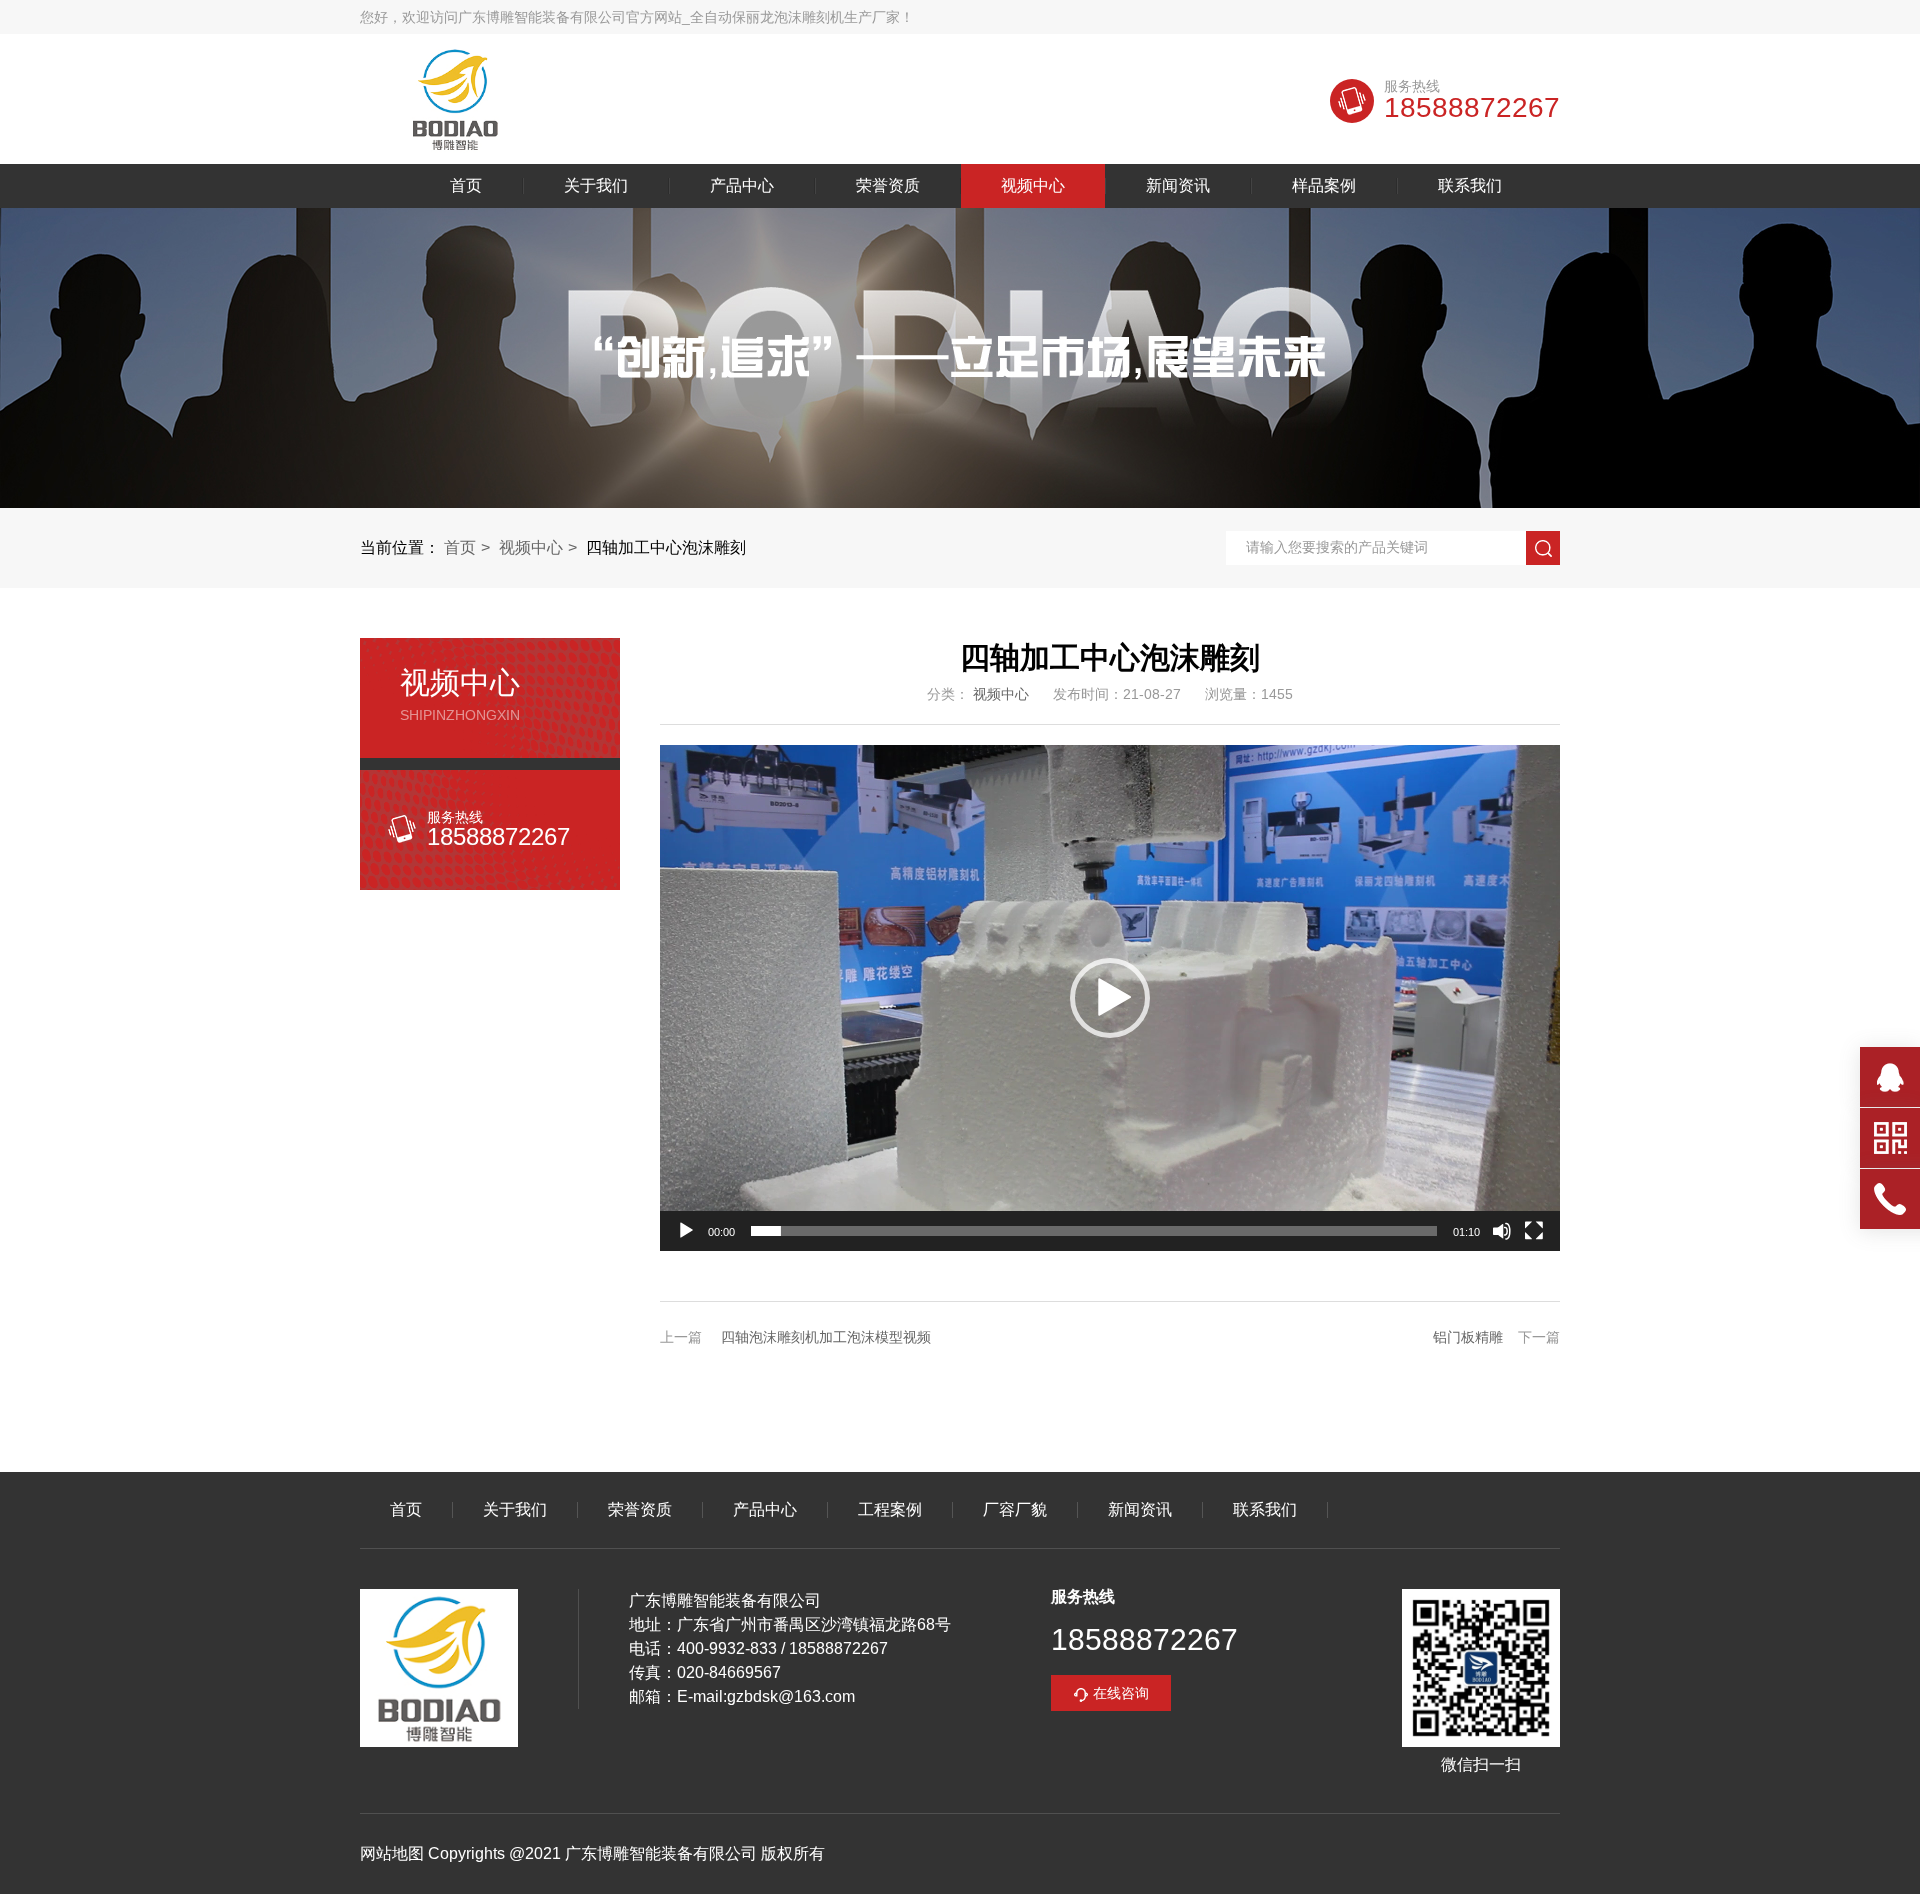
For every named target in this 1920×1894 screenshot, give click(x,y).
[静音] (1502, 1231)
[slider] (1094, 1231)
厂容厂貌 (1015, 1510)
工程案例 (890, 1510)
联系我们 (1470, 186)
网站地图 (392, 1853)
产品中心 (742, 186)
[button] (1110, 998)
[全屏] (1534, 1231)
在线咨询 (1121, 1693)
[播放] (686, 1231)
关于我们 (596, 186)
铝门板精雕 (1468, 1337)
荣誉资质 (888, 186)
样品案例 (1324, 186)
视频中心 (1033, 186)
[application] (1110, 998)
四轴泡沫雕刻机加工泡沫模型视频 (826, 1337)
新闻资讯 (1178, 186)
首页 (466, 186)
